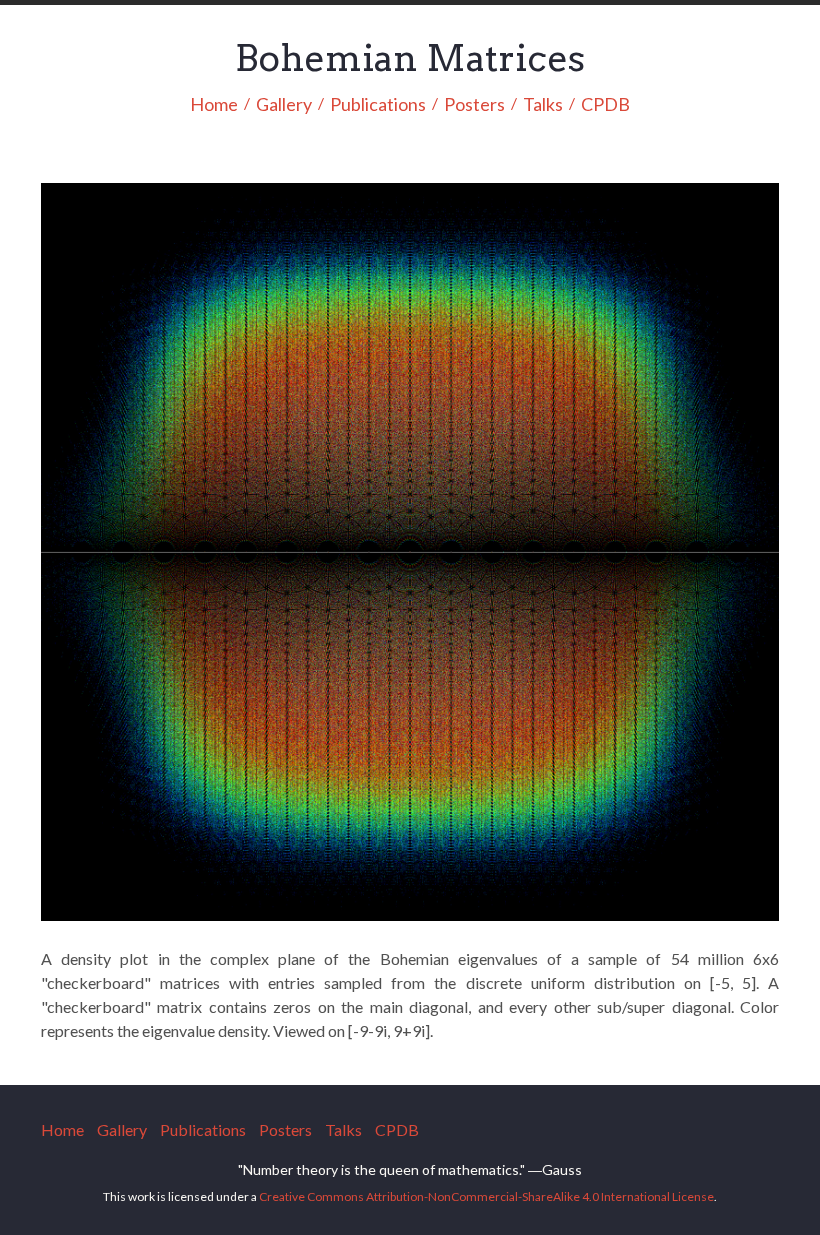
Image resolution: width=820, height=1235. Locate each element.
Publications (378, 105)
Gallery (284, 105)
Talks (543, 105)
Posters (474, 105)
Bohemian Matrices (410, 58)
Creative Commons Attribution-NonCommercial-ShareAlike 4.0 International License (486, 1196)
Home (214, 105)
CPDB (605, 105)
